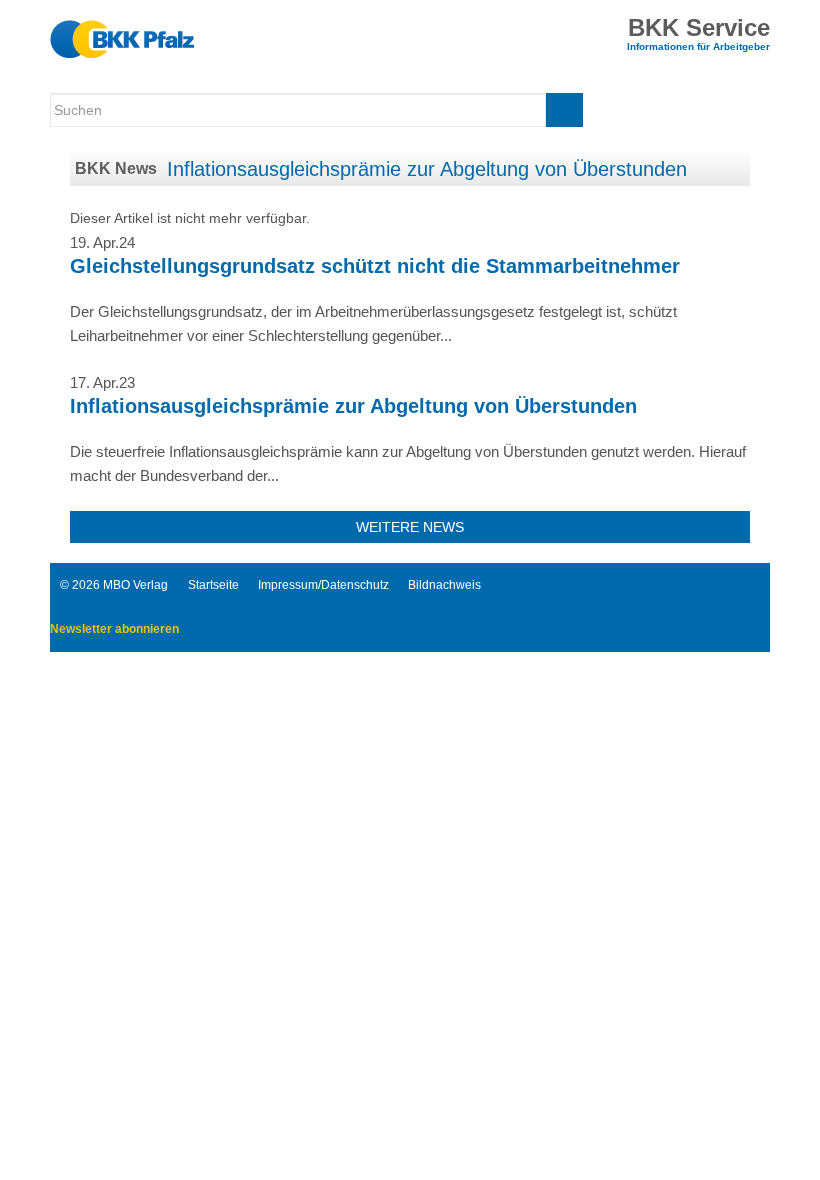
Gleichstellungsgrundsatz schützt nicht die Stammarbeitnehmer (375, 266)
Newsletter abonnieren (114, 629)
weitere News (410, 527)
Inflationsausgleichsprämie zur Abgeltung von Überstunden (427, 169)
